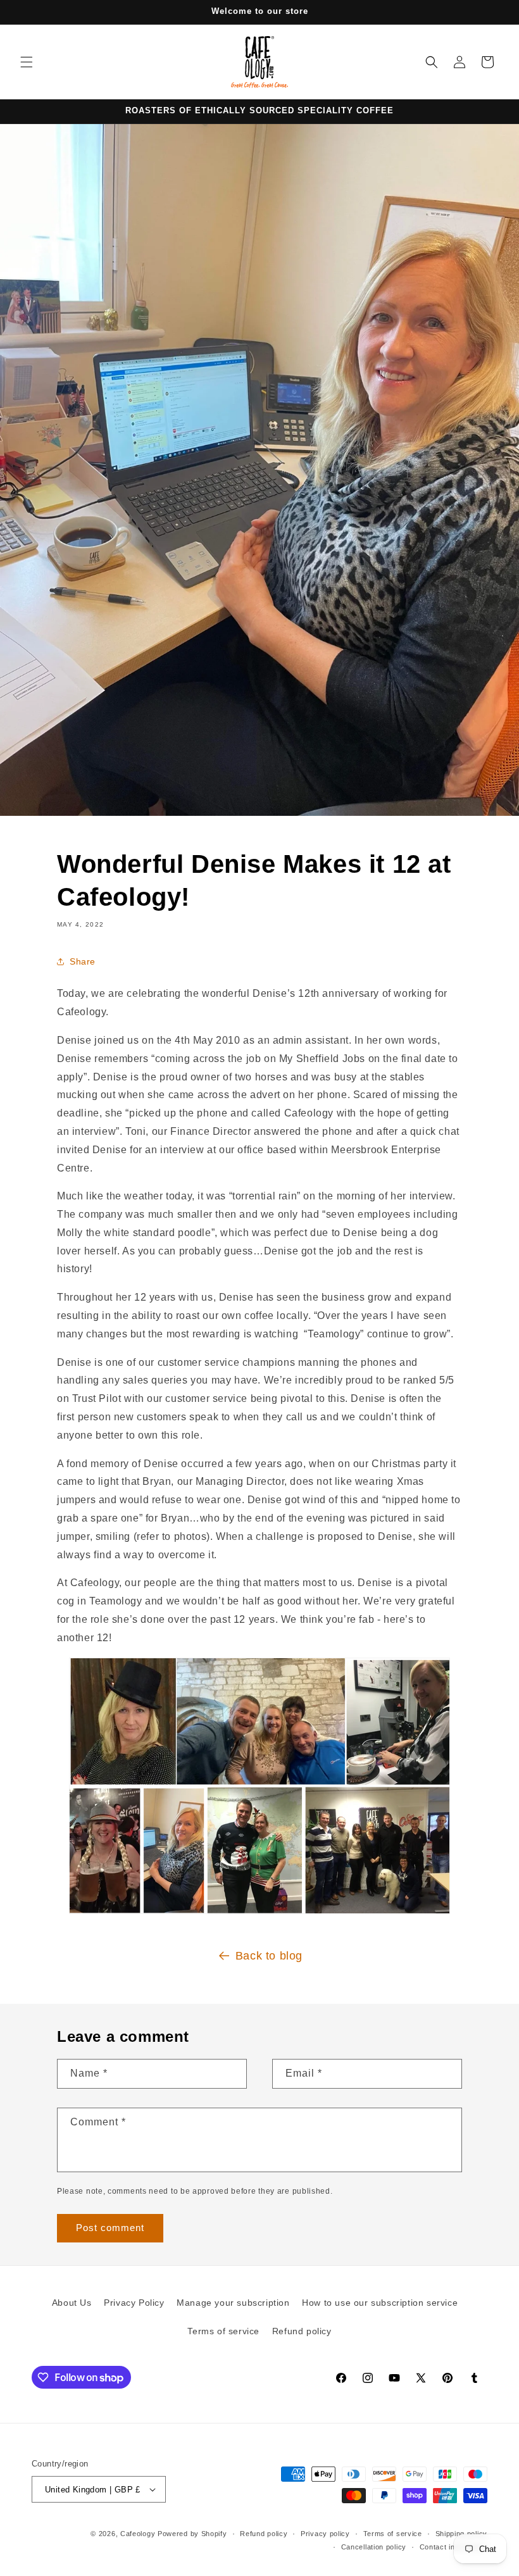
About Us (72, 2303)
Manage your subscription (233, 2303)
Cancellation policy (374, 2547)
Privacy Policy (134, 2303)
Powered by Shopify (192, 2534)
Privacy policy (325, 2534)
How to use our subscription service (380, 2303)
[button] (27, 62)
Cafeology (138, 2534)
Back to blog (269, 1956)
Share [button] (83, 961)
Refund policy (302, 2331)
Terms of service (223, 2331)
